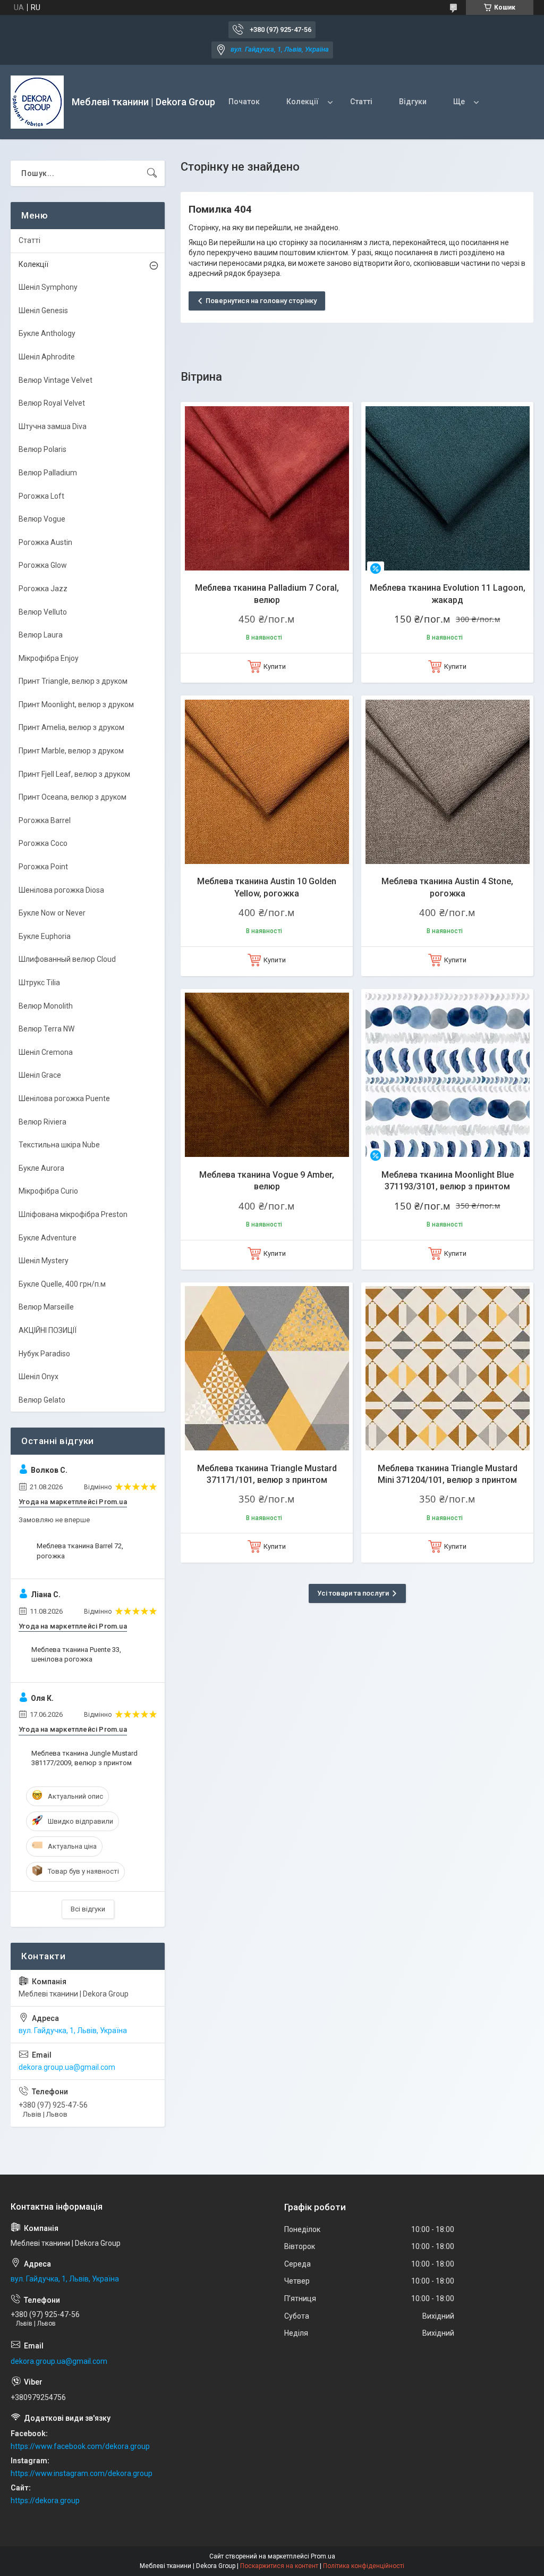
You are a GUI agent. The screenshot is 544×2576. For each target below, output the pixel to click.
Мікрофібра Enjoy (49, 658)
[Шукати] (152, 173)
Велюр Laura (41, 635)
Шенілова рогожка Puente (64, 1098)
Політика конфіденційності (364, 2566)
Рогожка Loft (41, 496)
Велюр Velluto (43, 612)
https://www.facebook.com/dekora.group (80, 2446)
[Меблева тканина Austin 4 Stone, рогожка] (447, 782)
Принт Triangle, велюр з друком (73, 681)
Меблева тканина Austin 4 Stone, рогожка (447, 887)
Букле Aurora (41, 1168)
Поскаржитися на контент (279, 2566)
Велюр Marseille (46, 1307)
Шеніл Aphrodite (47, 357)
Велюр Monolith (46, 1006)
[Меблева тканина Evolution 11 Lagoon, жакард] (447, 488)
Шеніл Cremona (46, 1052)
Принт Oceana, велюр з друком (73, 797)
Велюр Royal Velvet (52, 403)
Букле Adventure (48, 1238)
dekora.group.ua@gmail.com (67, 2067)
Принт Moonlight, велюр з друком (76, 704)
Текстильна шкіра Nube (59, 1145)
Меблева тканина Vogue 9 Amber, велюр (267, 1181)
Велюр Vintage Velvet (56, 380)
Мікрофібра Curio (48, 1191)
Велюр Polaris (42, 449)
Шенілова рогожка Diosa (61, 890)
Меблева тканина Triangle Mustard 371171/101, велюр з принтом (267, 1474)
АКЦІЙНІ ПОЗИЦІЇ (48, 1330)
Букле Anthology (47, 333)
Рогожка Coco (43, 843)
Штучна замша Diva (53, 426)
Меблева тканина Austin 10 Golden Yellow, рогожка (267, 887)
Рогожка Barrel (45, 820)
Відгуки (413, 102)
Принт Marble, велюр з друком (71, 751)
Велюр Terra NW (46, 1029)
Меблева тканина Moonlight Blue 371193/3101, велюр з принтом (448, 1181)
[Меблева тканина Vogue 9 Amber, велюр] (267, 1075)
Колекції (303, 102)
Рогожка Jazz (43, 589)
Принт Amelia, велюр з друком (71, 727)
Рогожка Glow (43, 565)
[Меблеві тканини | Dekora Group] (37, 102)
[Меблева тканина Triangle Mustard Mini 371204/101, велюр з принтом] (447, 1369)
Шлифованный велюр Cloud (67, 959)
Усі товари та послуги (353, 1593)
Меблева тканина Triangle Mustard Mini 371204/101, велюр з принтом (448, 1474)
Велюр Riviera (42, 1122)
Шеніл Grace (40, 1075)
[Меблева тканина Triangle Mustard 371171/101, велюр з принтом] (267, 1369)
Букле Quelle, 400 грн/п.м (62, 1284)
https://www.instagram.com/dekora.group (82, 2473)
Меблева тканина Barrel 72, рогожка (80, 1551)
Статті (361, 102)
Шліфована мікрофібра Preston (73, 1214)
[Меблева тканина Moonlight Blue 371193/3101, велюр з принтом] (447, 1075)
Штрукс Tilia (39, 983)
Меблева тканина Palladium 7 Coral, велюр (267, 594)
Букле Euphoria (45, 936)
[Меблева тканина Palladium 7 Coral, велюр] (267, 488)
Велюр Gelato (42, 1400)
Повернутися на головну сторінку (261, 301)
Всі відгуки (88, 1909)
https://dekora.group (45, 2501)
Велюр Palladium (48, 473)
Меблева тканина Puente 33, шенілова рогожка (76, 1654)
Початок (244, 102)
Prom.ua (323, 2556)
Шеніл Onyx (39, 1377)
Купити (275, 666)
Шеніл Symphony (48, 287)
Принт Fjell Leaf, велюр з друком (74, 774)
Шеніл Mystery (44, 1261)
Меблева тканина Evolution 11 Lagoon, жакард (448, 594)
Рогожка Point (43, 867)
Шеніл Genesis (43, 311)
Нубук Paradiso (44, 1354)
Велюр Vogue (42, 519)
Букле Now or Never (52, 913)
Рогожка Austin (45, 542)
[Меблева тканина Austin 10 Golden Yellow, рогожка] (267, 782)
